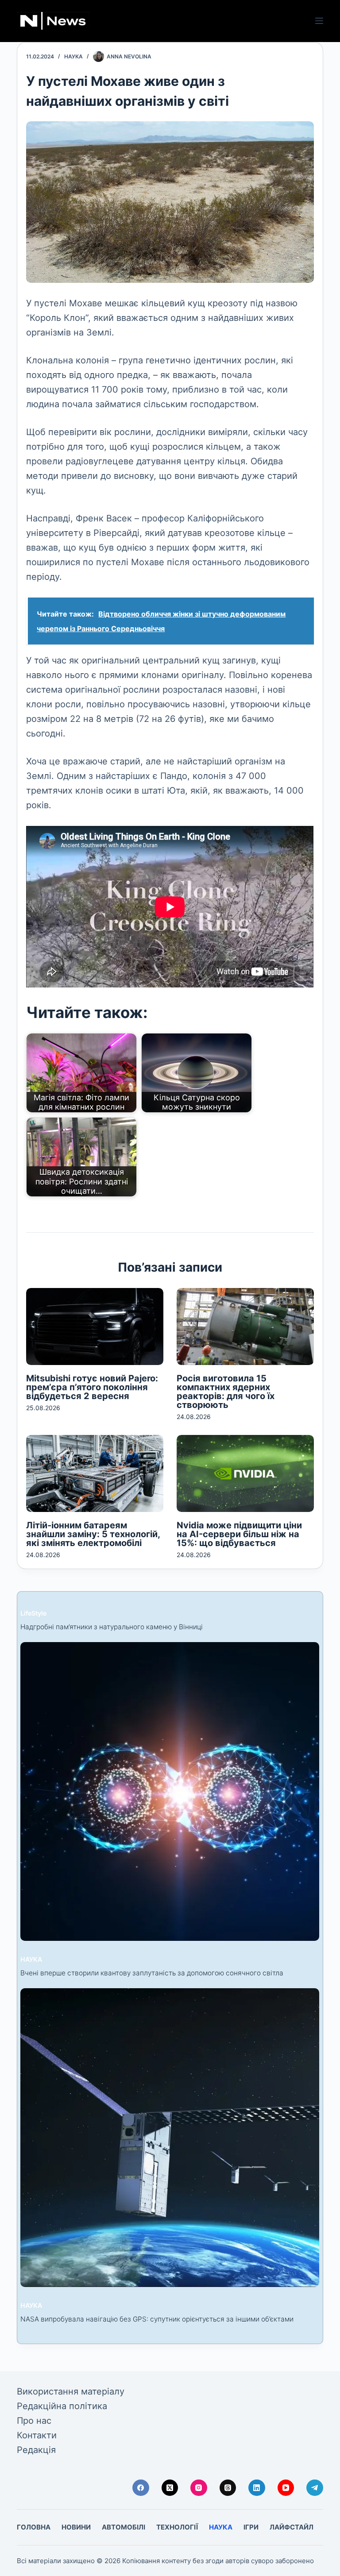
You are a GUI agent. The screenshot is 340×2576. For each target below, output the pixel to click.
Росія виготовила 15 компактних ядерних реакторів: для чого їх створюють (226, 1392)
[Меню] (319, 21)
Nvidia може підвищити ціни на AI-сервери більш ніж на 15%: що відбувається (239, 1534)
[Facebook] (141, 2488)
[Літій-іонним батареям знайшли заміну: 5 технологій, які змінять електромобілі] (95, 1473)
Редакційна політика (62, 2406)
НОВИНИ (76, 2527)
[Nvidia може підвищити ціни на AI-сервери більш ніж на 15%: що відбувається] (245, 1473)
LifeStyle (33, 1613)
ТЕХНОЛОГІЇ (177, 2527)
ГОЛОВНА (34, 2527)
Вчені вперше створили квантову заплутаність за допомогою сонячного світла (152, 1973)
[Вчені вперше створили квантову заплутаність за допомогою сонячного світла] (170, 1791)
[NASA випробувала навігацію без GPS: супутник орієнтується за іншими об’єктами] (170, 2138)
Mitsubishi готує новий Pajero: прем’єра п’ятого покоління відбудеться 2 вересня (92, 1387)
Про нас (34, 2421)
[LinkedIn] (257, 2488)
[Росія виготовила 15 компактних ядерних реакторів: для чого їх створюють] (245, 1327)
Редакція (36, 2450)
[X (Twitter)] (170, 2488)
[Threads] (228, 2488)
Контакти (37, 2435)
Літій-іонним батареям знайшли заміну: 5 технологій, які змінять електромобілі (93, 1534)
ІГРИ (251, 2527)
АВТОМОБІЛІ (124, 2527)
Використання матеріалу (71, 2391)
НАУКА (73, 56)
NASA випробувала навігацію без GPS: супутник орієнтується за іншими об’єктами (157, 2319)
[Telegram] (315, 2488)
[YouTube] (286, 2488)
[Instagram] (199, 2488)
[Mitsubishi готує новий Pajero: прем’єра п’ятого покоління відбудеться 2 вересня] (95, 1327)
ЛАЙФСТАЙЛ (292, 2527)
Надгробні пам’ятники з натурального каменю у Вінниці (112, 1627)
